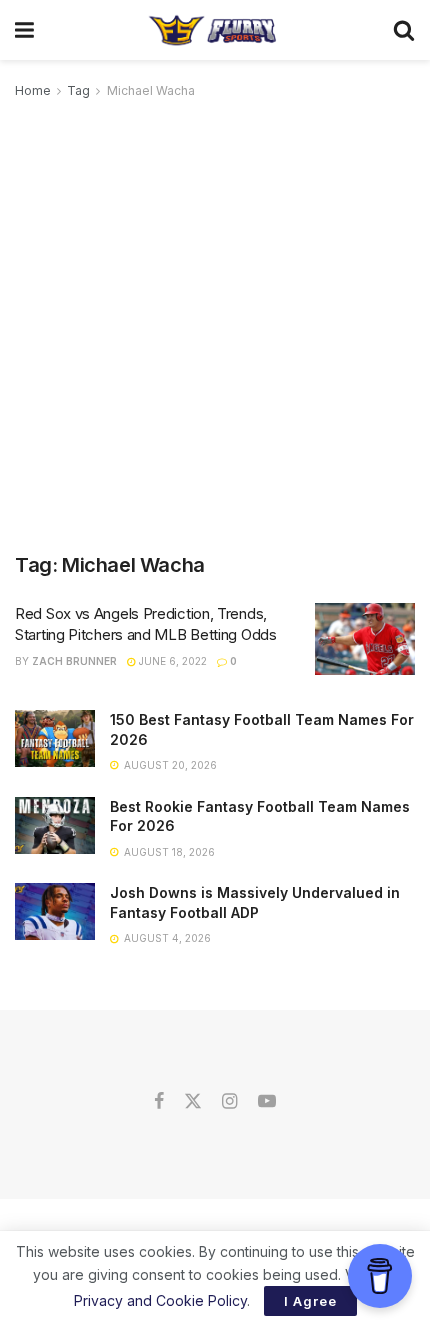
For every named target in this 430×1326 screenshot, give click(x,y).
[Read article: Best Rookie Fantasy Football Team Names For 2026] (55, 825)
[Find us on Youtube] (267, 1102)
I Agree (310, 1301)
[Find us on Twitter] (193, 1102)
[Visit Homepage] (213, 30)
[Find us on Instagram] (229, 1102)
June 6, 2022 (171, 661)
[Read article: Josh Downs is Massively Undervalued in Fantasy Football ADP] (55, 911)
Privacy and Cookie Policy (160, 1300)
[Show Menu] (24, 30)
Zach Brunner (74, 661)
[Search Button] (404, 30)
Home (33, 90)
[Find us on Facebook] (159, 1102)
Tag (78, 90)
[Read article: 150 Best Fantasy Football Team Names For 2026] (55, 738)
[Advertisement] (215, 327)
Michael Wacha (151, 90)
